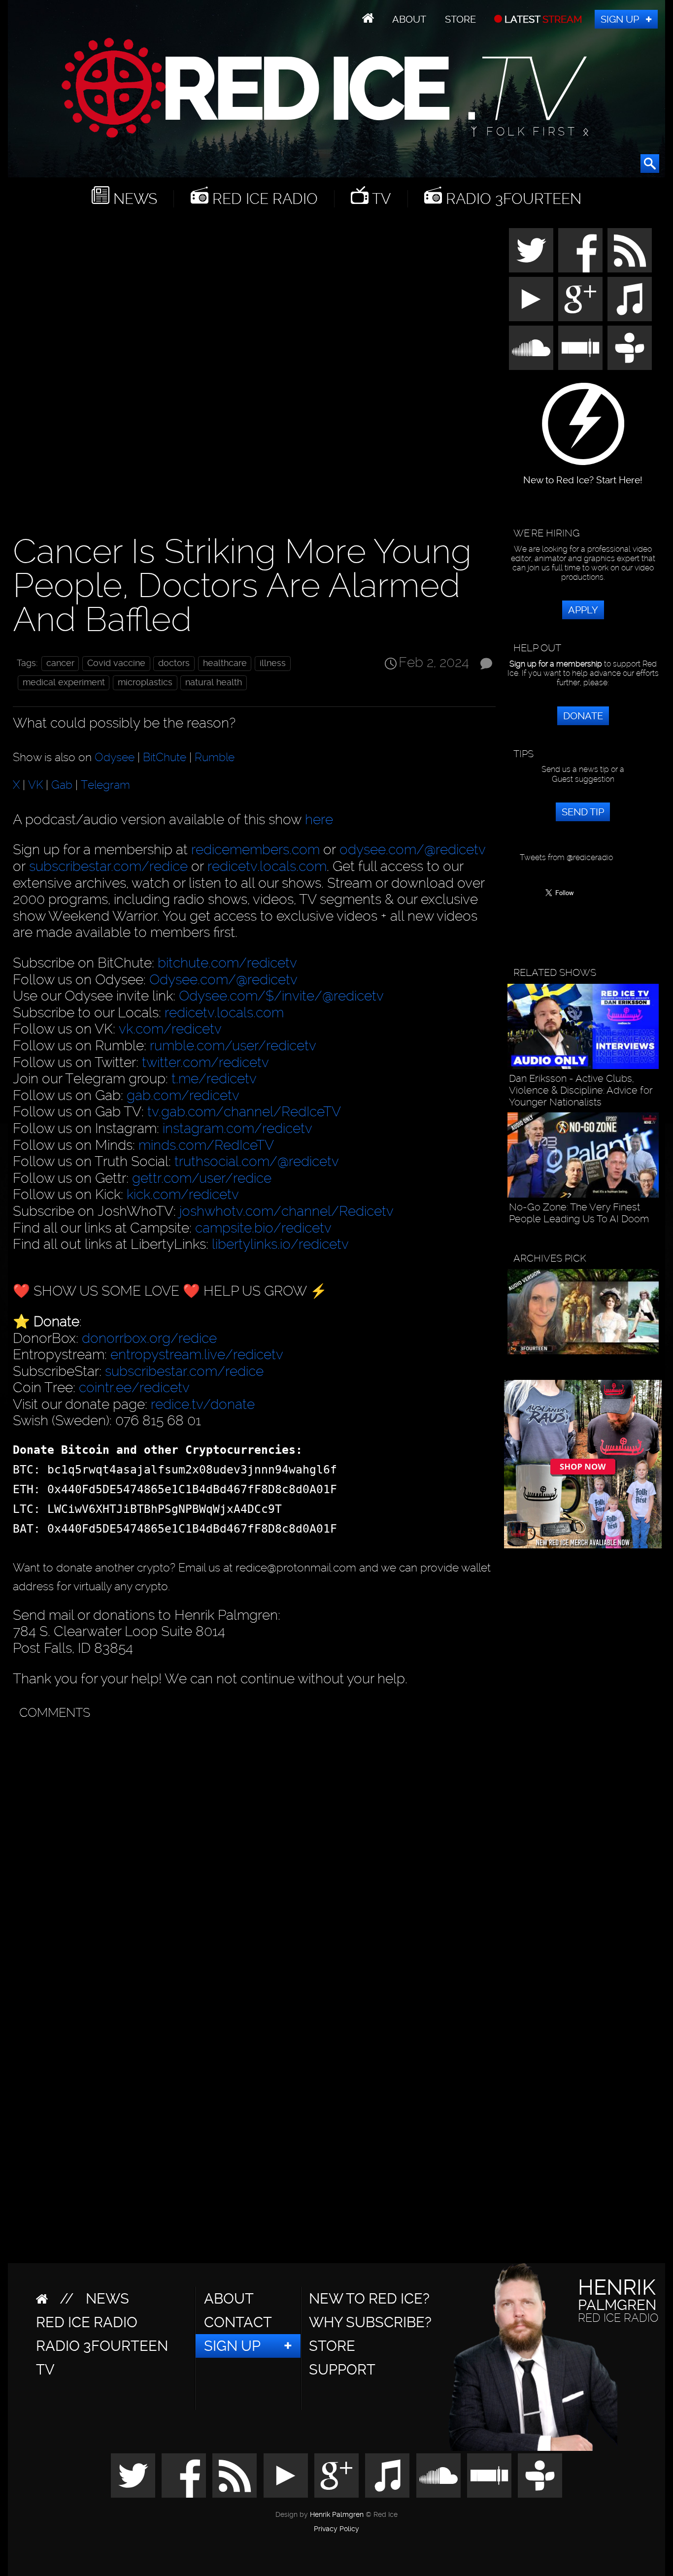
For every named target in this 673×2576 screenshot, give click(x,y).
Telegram (105, 785)
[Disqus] (252, 1848)
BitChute (165, 757)
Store (460, 19)
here (319, 820)
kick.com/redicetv (183, 1194)
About (409, 19)
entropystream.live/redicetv (197, 1355)
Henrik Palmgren (337, 2515)
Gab (62, 785)
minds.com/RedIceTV (206, 1145)
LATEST (542, 19)
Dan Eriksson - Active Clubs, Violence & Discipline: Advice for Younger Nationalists (581, 1090)
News (133, 199)
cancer (60, 663)
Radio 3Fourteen (512, 199)
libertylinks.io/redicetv (280, 1244)
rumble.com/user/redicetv (233, 1046)
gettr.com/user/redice (202, 1178)
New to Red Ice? (369, 2299)
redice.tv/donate (203, 1404)
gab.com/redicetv (183, 1095)
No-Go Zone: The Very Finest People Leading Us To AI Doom (579, 1213)
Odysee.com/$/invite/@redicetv (281, 996)
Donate (583, 716)
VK (35, 785)
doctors (174, 663)
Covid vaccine (116, 663)
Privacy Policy (336, 2529)
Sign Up (620, 19)
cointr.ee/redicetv (134, 1388)
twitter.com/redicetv (205, 1062)
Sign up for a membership (556, 664)
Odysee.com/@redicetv (223, 980)
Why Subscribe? (370, 2322)
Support (342, 2370)
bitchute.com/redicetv (227, 963)
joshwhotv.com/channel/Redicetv (286, 1211)
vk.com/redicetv (170, 1029)
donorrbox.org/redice (149, 1338)
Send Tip (583, 812)
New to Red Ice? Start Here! (583, 475)
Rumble (215, 757)
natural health (214, 682)
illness (273, 663)
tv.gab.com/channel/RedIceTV (244, 1112)
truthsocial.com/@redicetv (257, 1161)
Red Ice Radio (263, 199)
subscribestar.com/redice (108, 866)
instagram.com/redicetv (237, 1128)
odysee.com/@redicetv (413, 850)
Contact (238, 2322)
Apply (583, 610)
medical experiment (64, 682)
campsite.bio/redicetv (263, 1228)
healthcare (225, 663)
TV (380, 199)
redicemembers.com (255, 850)
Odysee (115, 757)
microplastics (145, 682)
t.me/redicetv (214, 1079)
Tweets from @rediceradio (566, 857)
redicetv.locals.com (267, 866)
